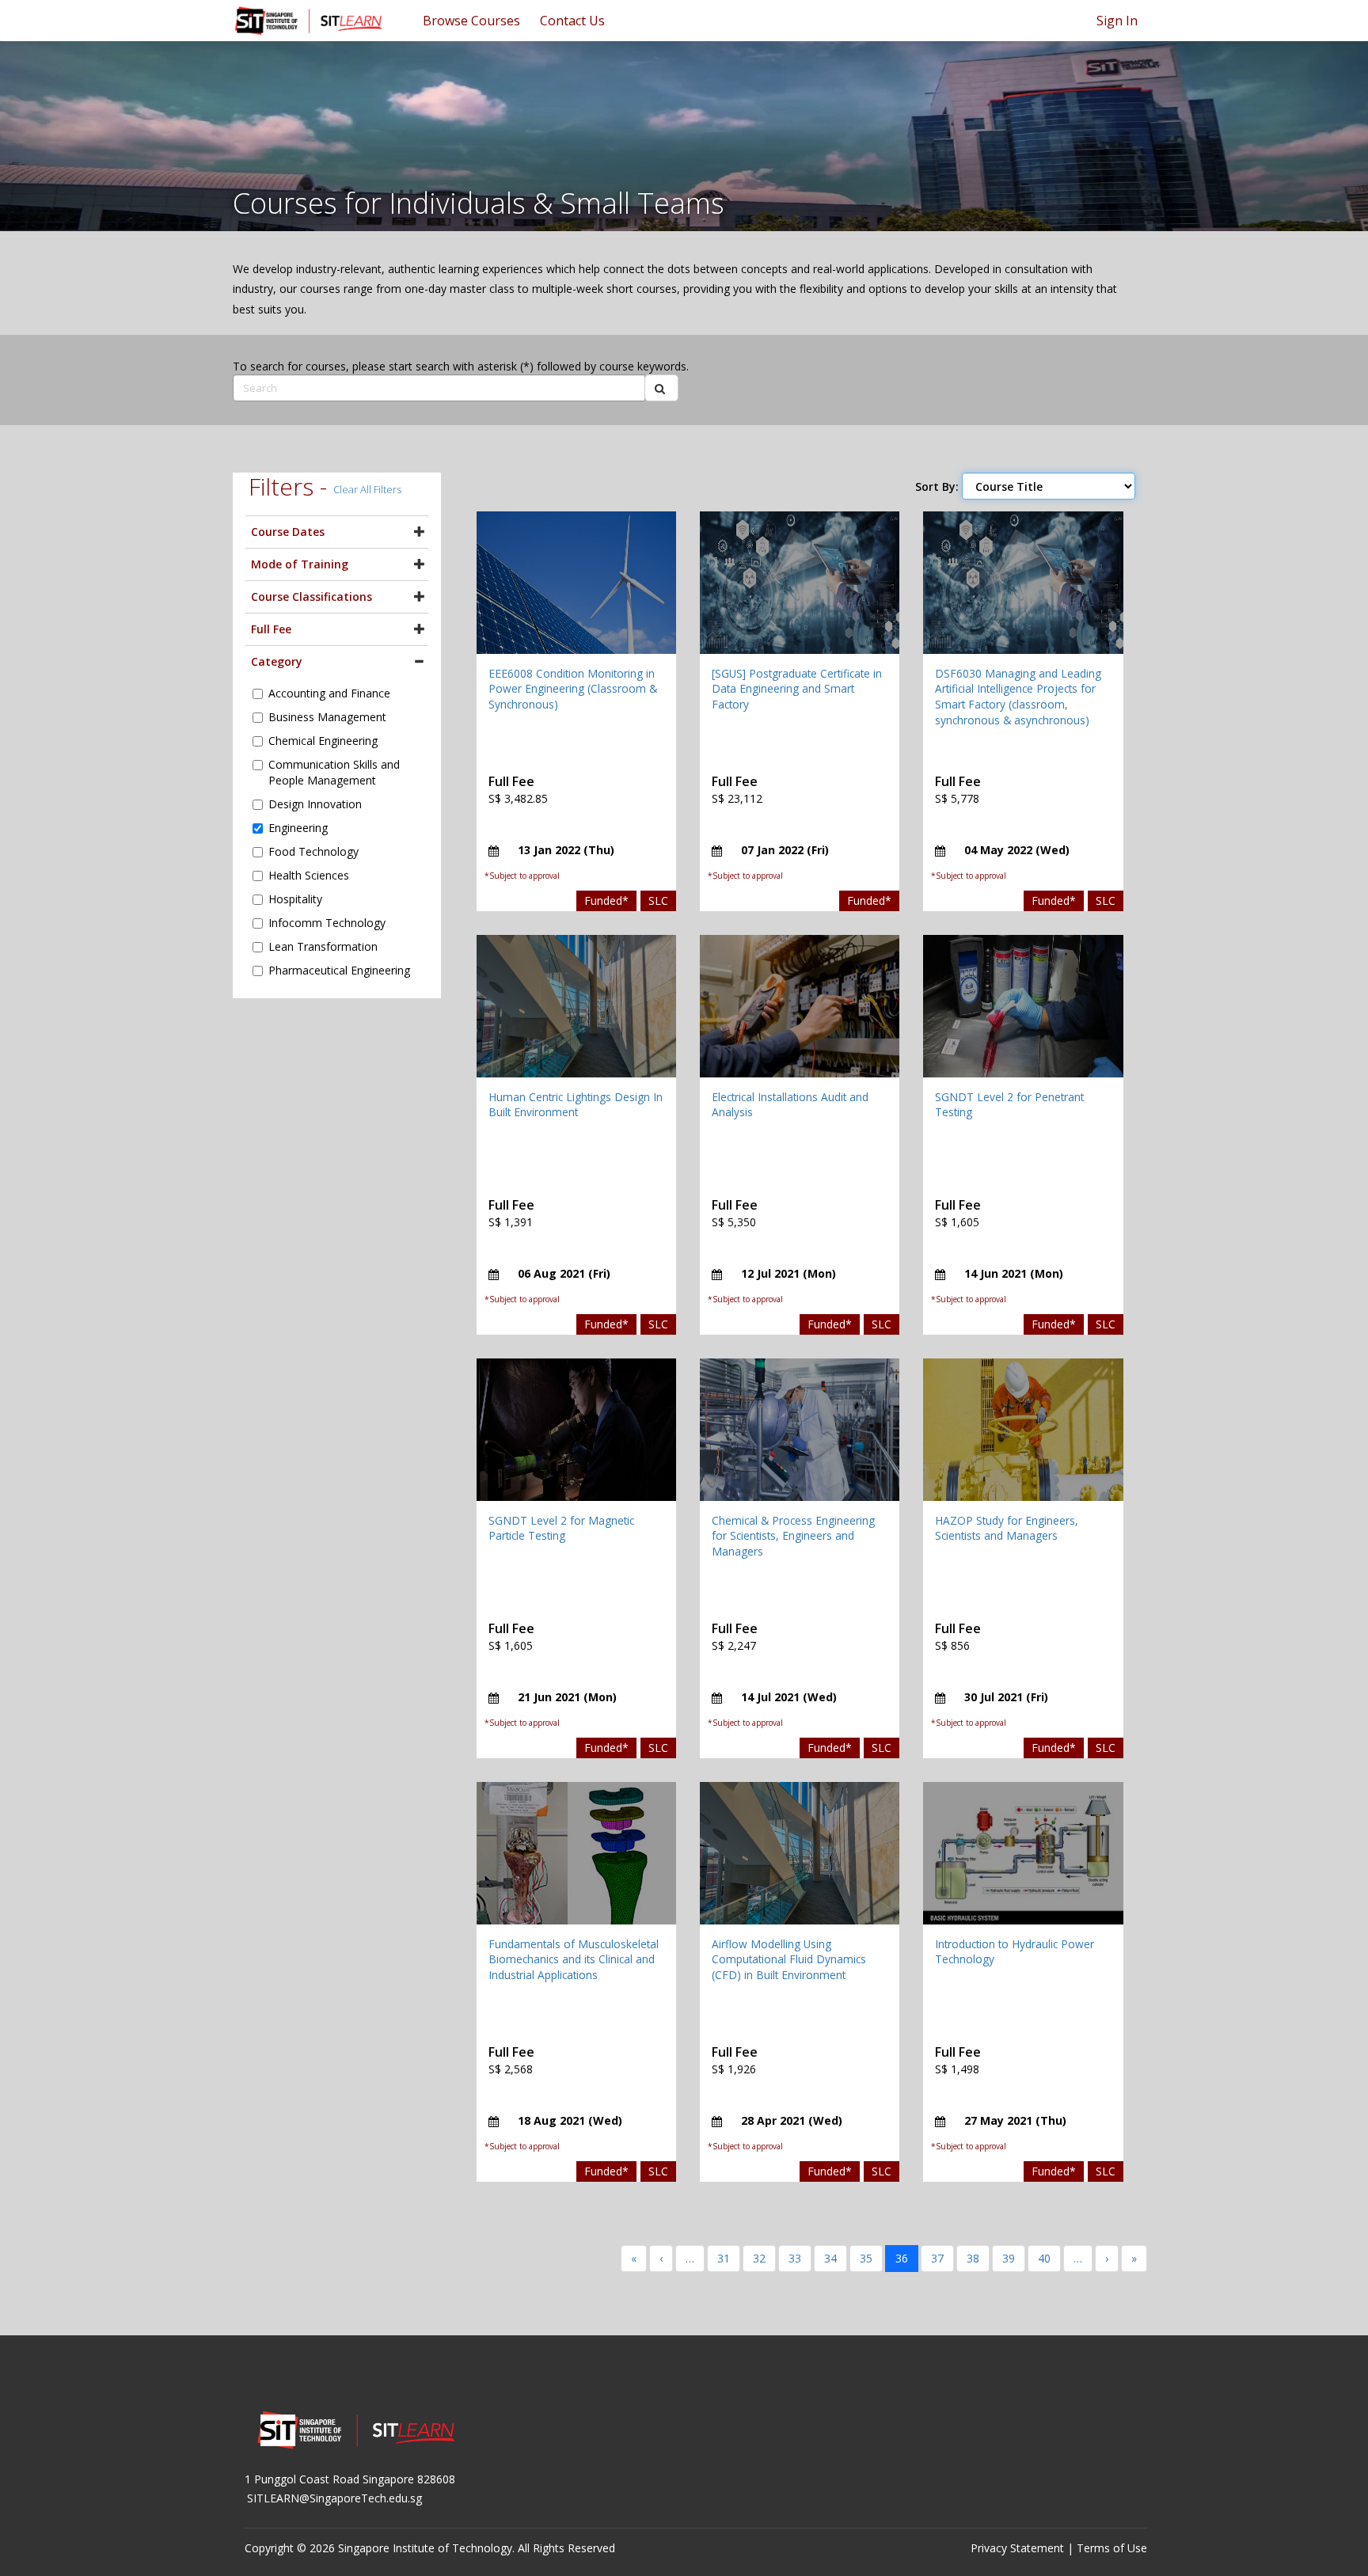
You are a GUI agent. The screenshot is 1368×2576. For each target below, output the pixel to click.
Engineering (298, 828)
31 (724, 2258)
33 (795, 2258)
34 (830, 2258)
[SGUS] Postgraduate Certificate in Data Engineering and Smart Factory (797, 689)
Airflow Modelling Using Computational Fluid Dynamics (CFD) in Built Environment (789, 1959)
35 (866, 2258)
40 (1044, 2258)
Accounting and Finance (329, 693)
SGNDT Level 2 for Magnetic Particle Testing (561, 1528)
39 (1009, 2258)
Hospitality (295, 899)
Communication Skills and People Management (334, 772)
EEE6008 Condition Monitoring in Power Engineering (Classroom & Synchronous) (573, 689)
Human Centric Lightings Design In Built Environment (576, 1105)
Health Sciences (309, 875)
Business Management (327, 717)
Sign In (1117, 21)
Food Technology (313, 851)
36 (902, 2258)
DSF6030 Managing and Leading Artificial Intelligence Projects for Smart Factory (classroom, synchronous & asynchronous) (1018, 697)
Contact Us (572, 21)
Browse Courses (471, 21)
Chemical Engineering (323, 741)
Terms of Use (1112, 2548)
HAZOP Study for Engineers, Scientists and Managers (1007, 1528)
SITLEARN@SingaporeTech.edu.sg (334, 2498)
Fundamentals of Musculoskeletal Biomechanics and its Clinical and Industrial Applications (574, 1959)
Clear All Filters (367, 489)
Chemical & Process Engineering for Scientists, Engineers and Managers (793, 1536)
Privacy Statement (1017, 2548)
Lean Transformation (323, 946)
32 (759, 2258)
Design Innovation (315, 804)
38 (973, 2258)
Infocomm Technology (327, 923)
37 (937, 2258)
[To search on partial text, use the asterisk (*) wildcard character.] (661, 388)
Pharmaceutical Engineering (339, 970)
